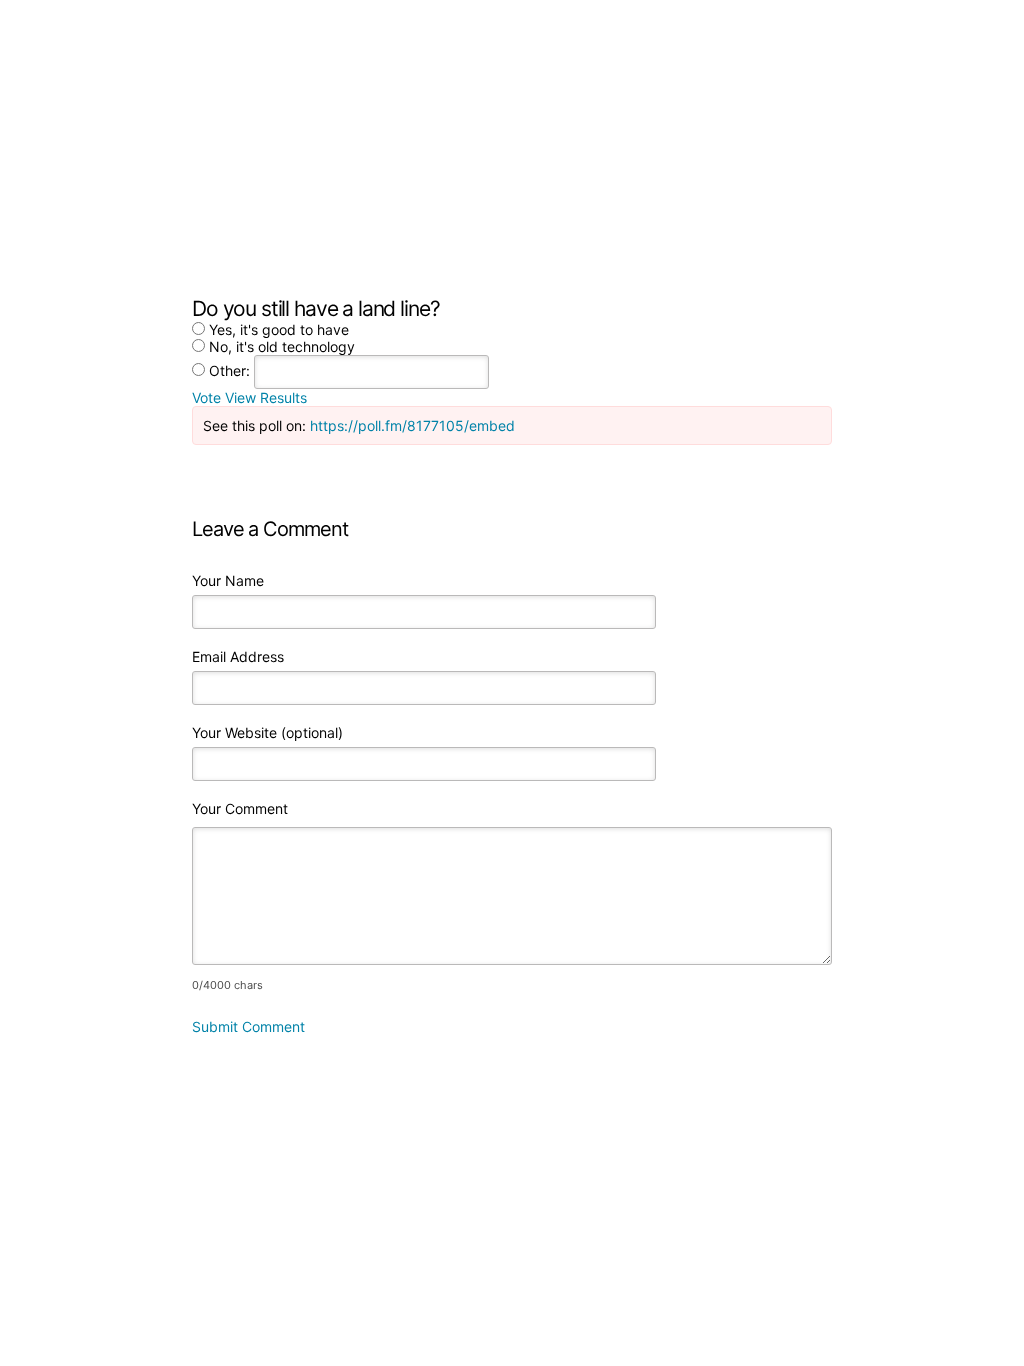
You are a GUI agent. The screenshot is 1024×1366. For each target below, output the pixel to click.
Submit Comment (248, 1026)
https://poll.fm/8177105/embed (412, 425)
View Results (266, 397)
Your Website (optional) (267, 732)
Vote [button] (208, 397)
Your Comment (240, 808)
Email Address (238, 656)
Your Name (228, 580)
